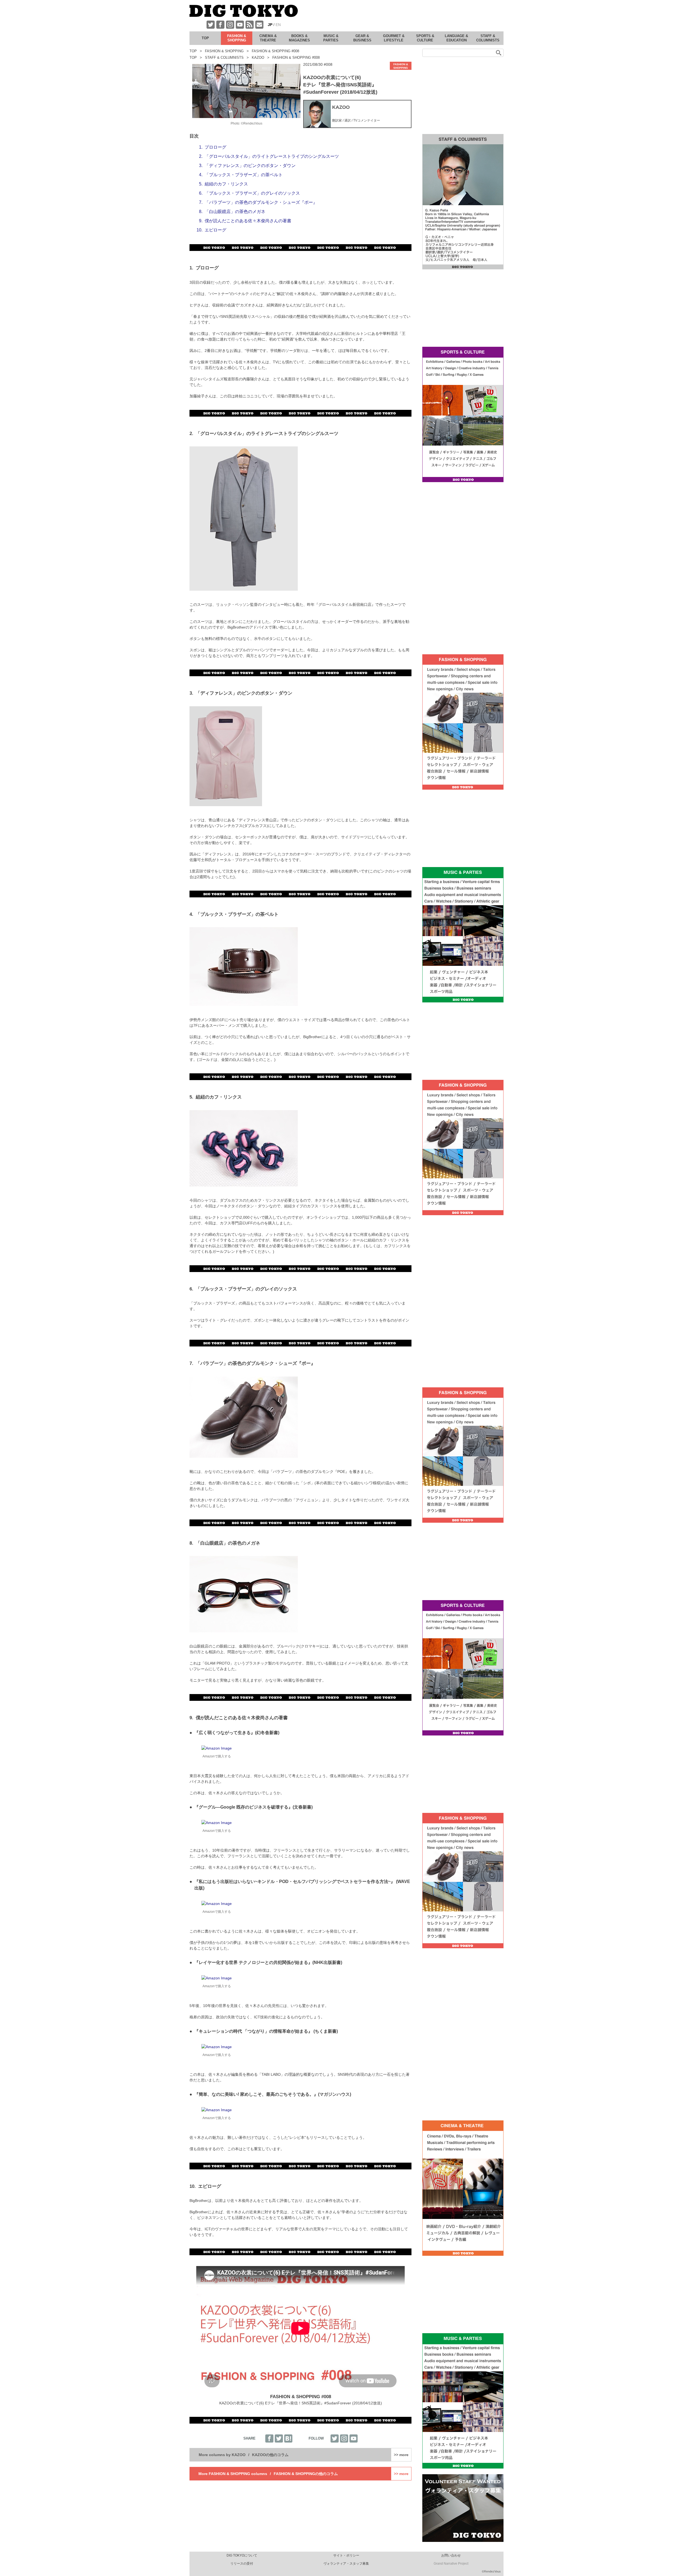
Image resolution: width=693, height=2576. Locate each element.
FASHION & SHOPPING (401, 66)
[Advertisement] (405, 16)
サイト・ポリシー (346, 2555)
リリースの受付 (242, 2564)
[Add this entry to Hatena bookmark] (288, 2438)
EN (278, 25)
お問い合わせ (451, 2555)
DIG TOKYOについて (242, 2555)
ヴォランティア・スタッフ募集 (346, 2564)
